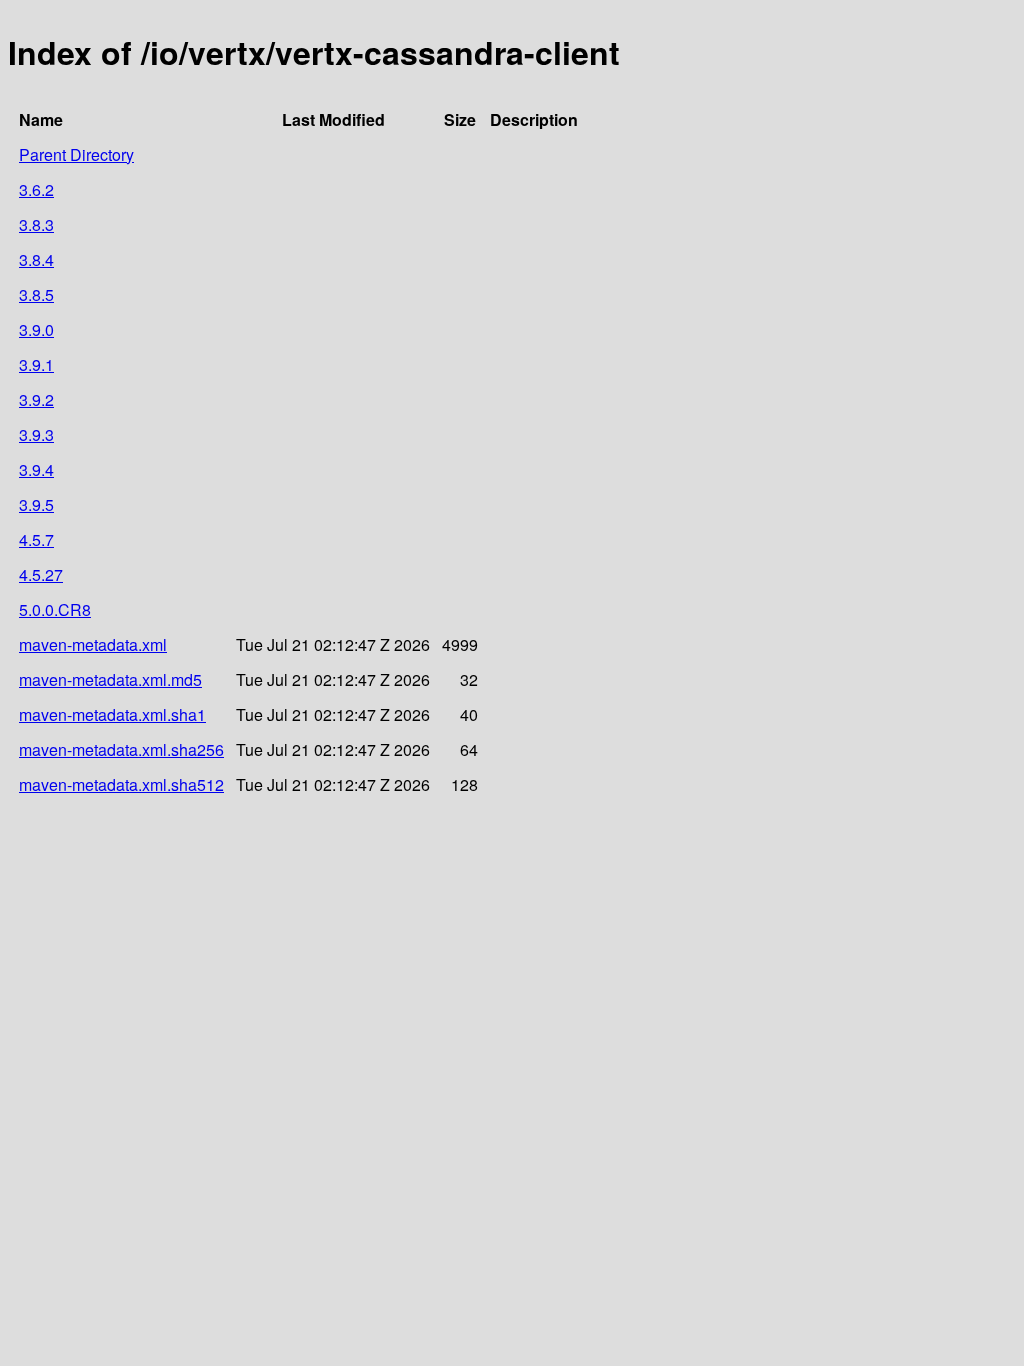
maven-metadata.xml (93, 644)
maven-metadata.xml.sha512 (121, 784)
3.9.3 (36, 434)
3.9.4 (36, 469)
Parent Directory (76, 154)
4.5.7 (36, 539)
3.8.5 (36, 294)
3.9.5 (36, 504)
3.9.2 (36, 399)
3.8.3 (36, 224)
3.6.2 (36, 189)
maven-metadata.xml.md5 (110, 679)
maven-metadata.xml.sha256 (121, 749)
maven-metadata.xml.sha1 (112, 714)
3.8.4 (36, 259)
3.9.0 (36, 329)
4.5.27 (41, 574)
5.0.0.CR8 (55, 609)
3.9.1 (36, 364)
